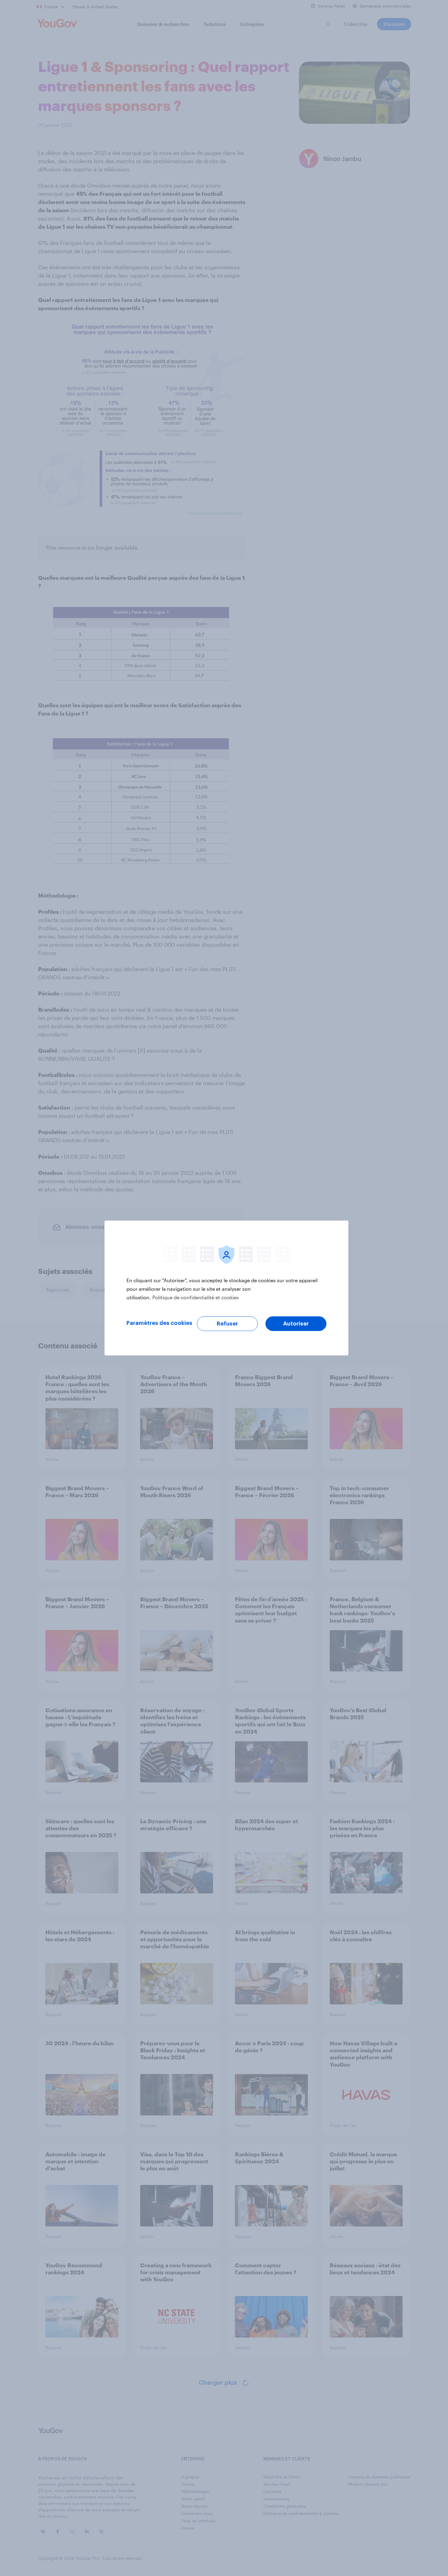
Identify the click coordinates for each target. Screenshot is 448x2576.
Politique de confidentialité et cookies (196, 1297)
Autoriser (296, 1324)
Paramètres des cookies (159, 1323)
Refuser (227, 1324)
